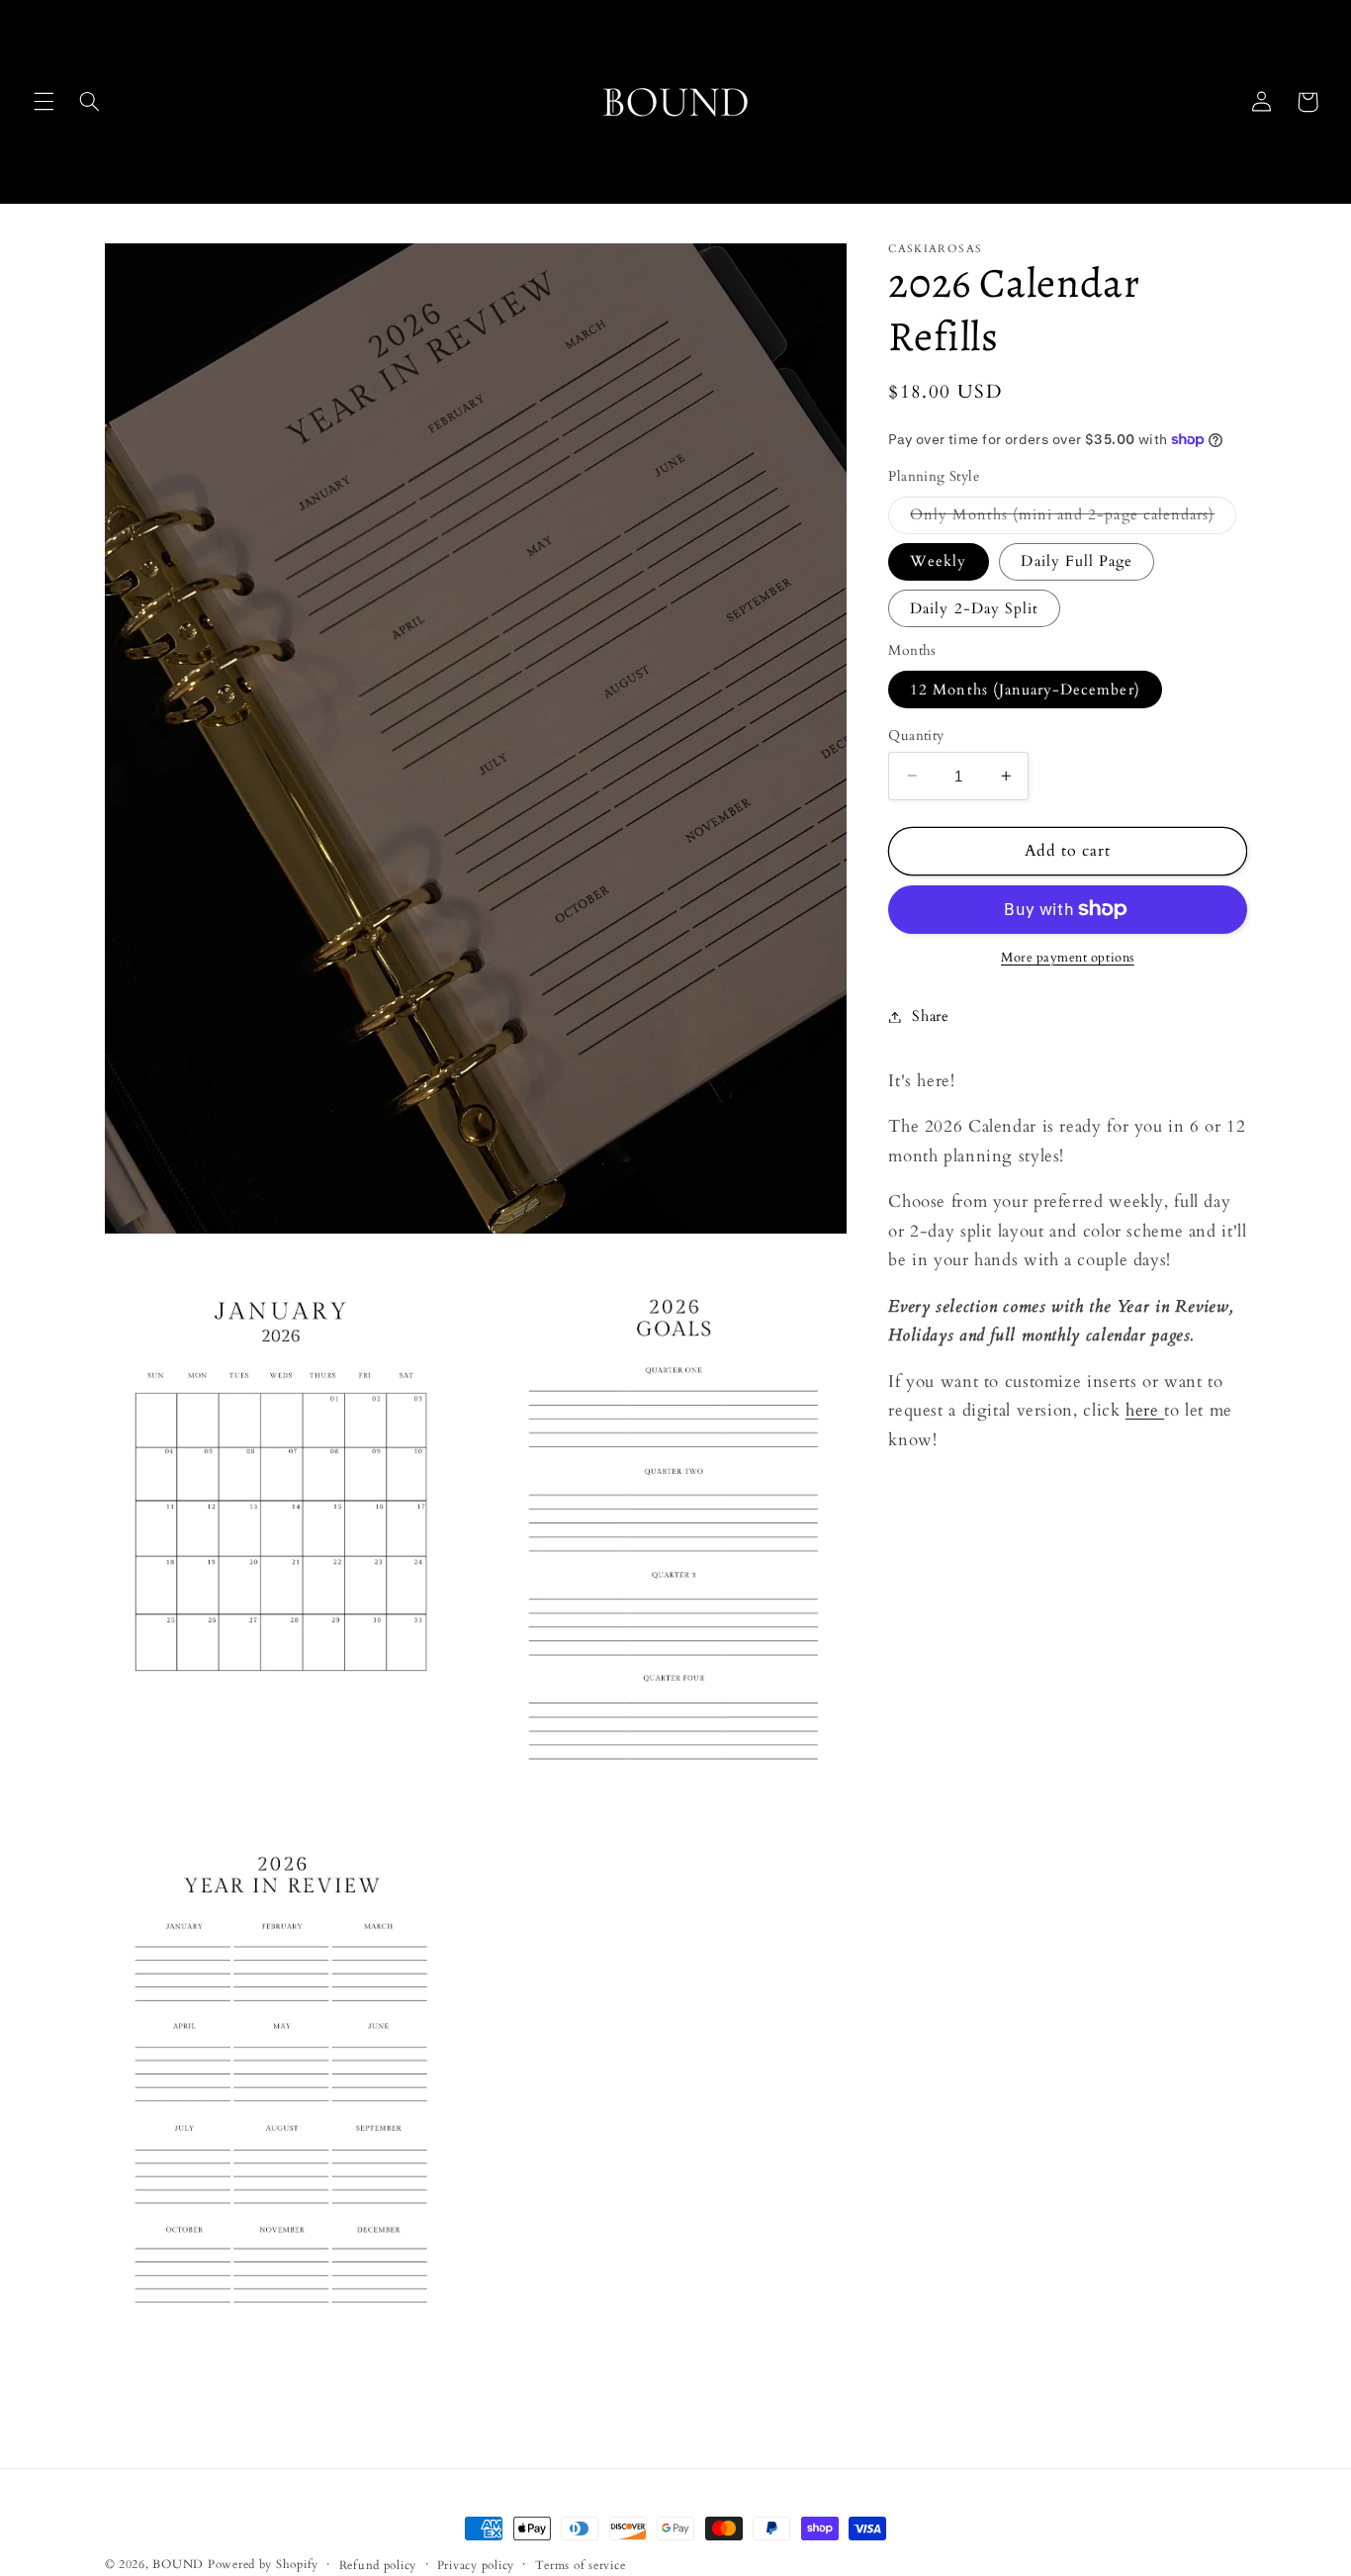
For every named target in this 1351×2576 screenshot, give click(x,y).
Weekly (938, 561)
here (1145, 1410)
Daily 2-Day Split (974, 607)
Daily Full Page (1077, 561)
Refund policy (378, 2566)
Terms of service (581, 2566)
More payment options (1068, 958)
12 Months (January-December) (1025, 689)
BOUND (178, 2565)
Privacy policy (476, 2566)
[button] (44, 102)
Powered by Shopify (263, 2565)
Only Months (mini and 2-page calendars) (1073, 518)
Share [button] (930, 1016)
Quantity (916, 735)
